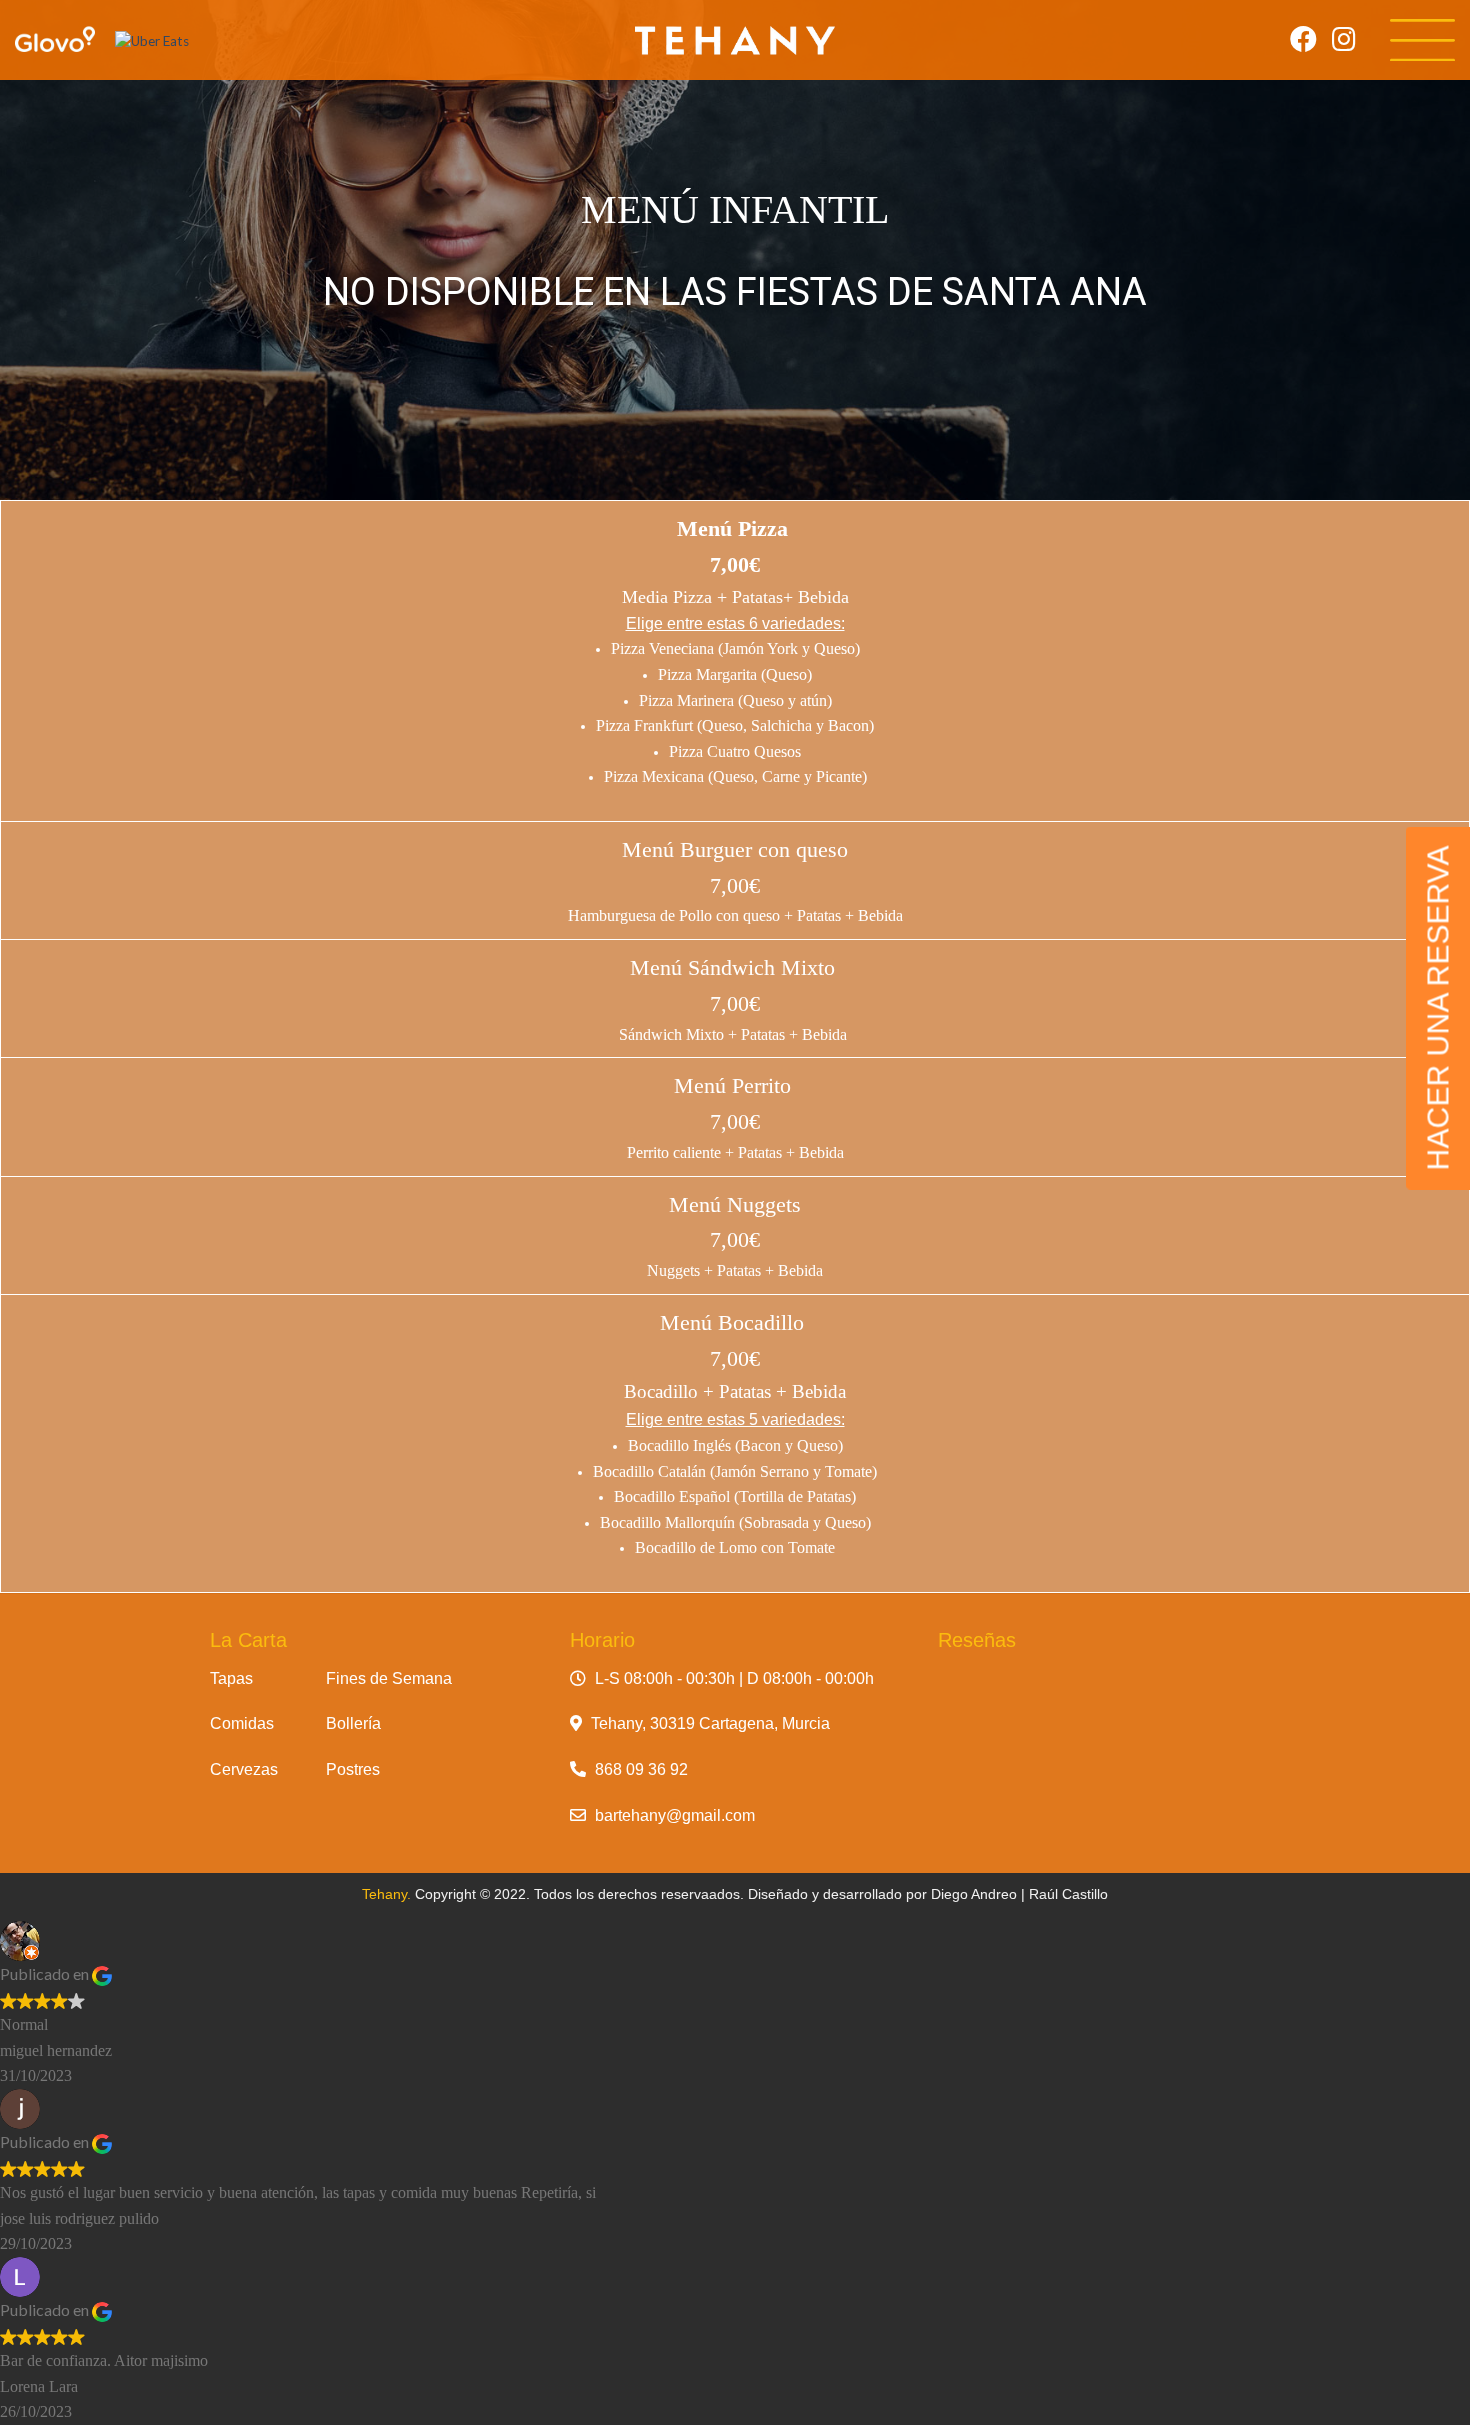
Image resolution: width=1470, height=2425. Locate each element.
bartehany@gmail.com (675, 1815)
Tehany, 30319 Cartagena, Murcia (710, 1723)
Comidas (242, 1723)
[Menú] (1422, 40)
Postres (353, 1769)
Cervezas (244, 1769)
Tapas (231, 1678)
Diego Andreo (974, 1894)
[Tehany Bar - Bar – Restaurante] (735, 40)
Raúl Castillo (1068, 1894)
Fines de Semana (389, 1678)
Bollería (353, 1723)
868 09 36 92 (641, 1769)
